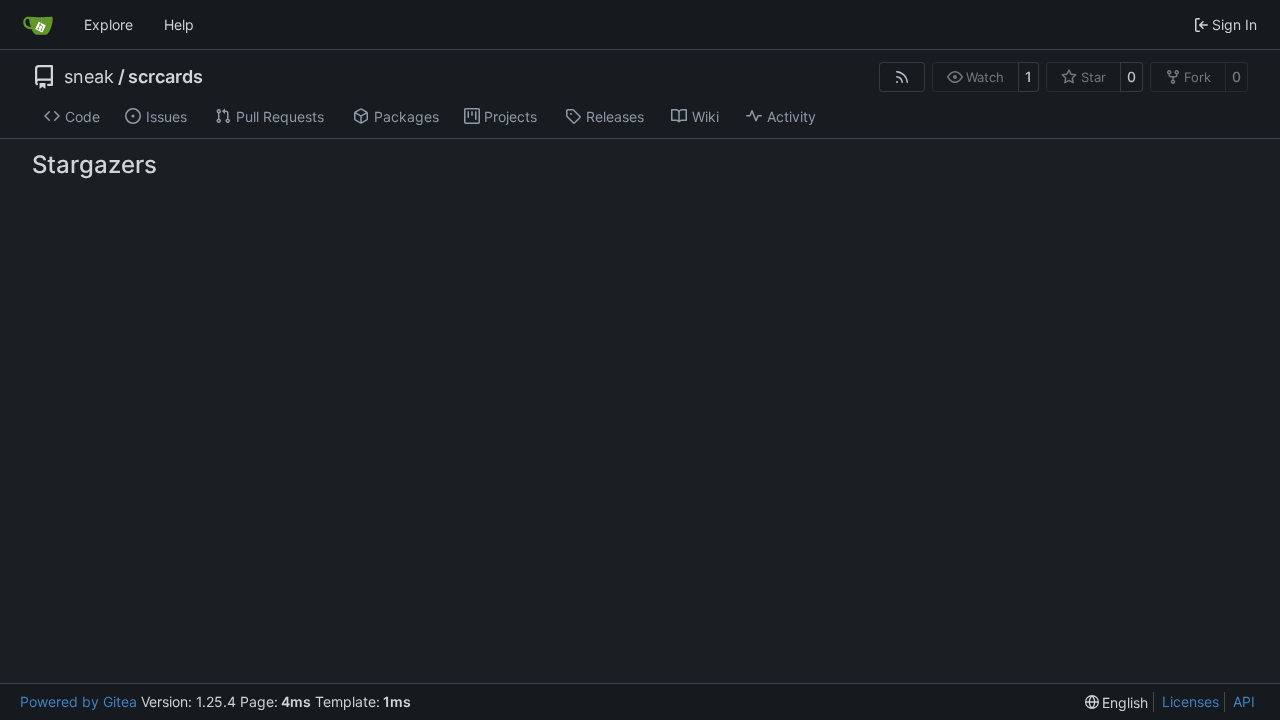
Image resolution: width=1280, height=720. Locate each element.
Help (179, 24)
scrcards (165, 77)
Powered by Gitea (78, 701)
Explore (108, 24)
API (1244, 701)
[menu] (1117, 702)
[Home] (38, 25)
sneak (89, 77)
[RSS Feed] (902, 77)
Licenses (1190, 701)
